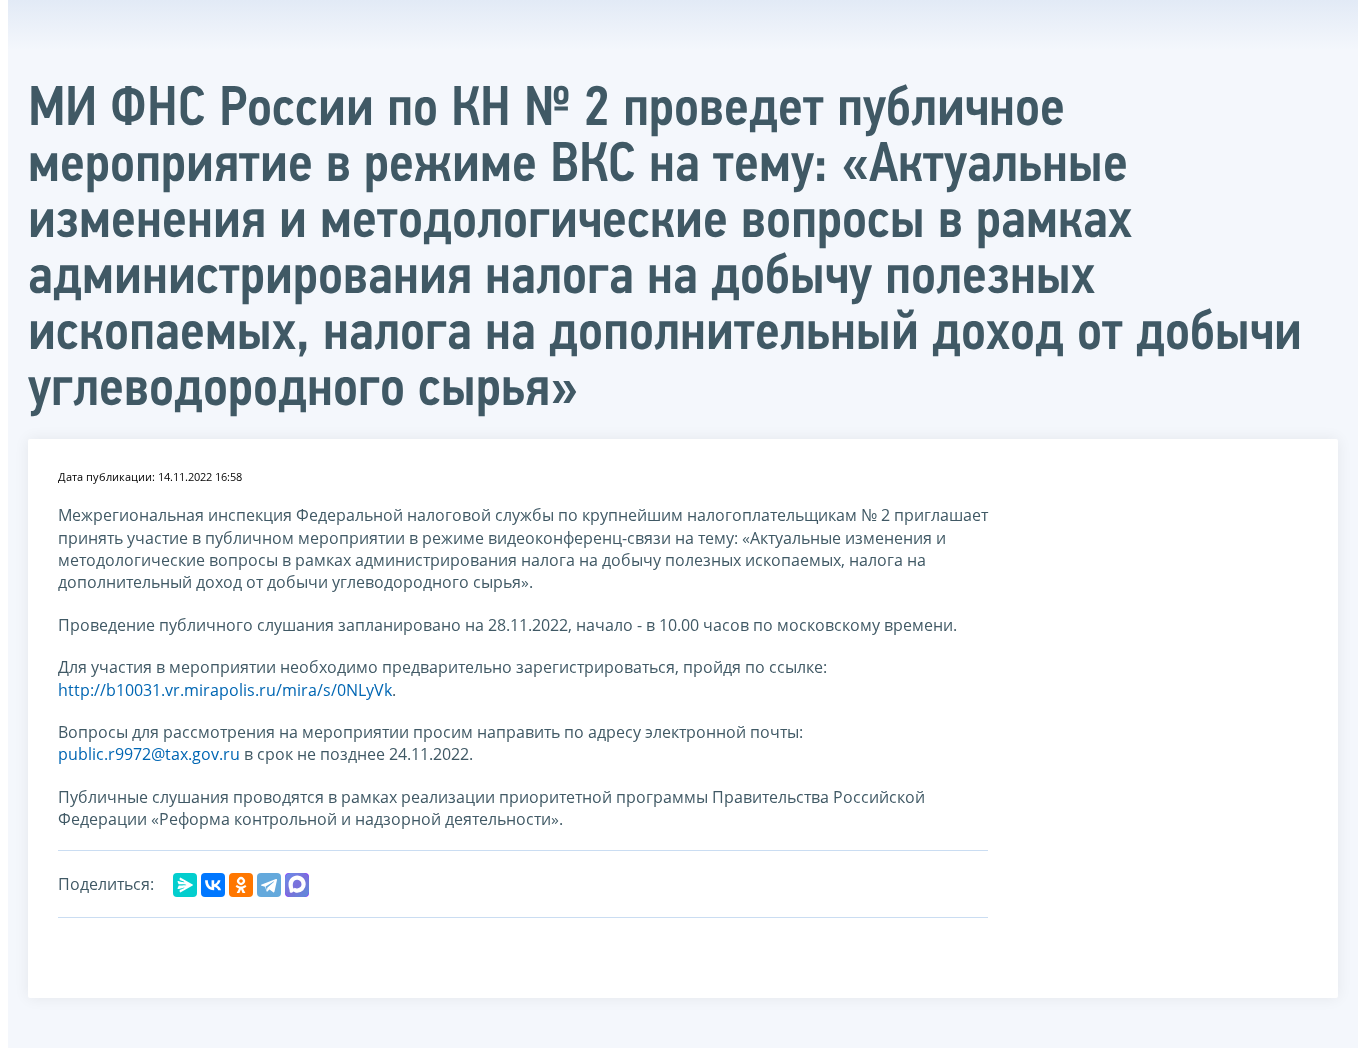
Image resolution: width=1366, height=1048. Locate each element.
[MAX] (297, 885)
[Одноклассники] (241, 885)
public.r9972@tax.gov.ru (149, 754)
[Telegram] (269, 885)
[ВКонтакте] (213, 885)
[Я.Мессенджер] (185, 885)
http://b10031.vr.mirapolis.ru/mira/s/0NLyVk (225, 690)
